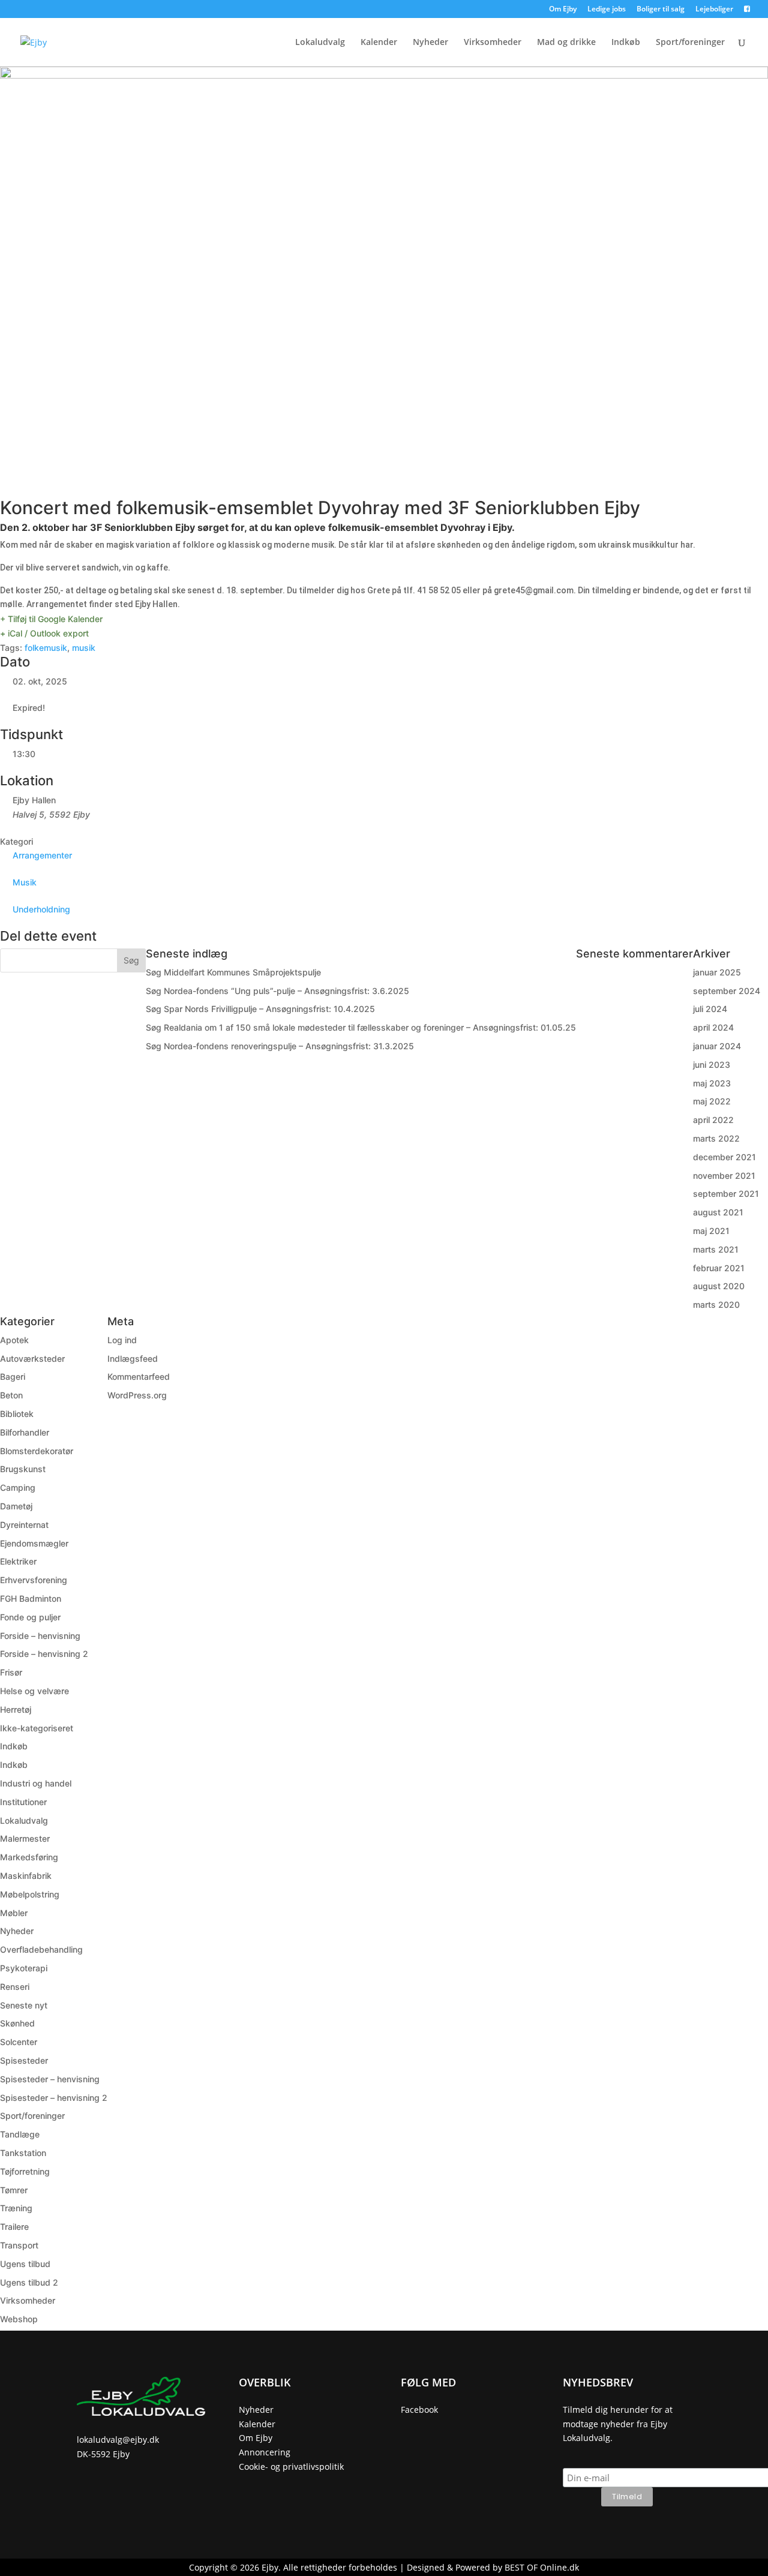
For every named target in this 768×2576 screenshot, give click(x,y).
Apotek (14, 1340)
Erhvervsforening (34, 1580)
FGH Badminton (31, 1598)
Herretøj (16, 1709)
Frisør (11, 1672)
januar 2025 (717, 972)
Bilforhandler (25, 1432)
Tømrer (14, 2190)
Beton (11, 1395)
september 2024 (727, 991)
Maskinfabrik (26, 1876)
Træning (16, 2208)
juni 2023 (712, 1065)
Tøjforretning (25, 2171)
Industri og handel (36, 1783)
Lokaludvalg (320, 43)
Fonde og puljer (30, 1617)
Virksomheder (493, 43)
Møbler (14, 1913)
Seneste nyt (24, 2005)
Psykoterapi (24, 1968)
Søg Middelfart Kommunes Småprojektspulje (233, 972)
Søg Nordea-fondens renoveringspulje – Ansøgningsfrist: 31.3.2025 (280, 1046)
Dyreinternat (24, 1525)
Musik (25, 882)
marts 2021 (716, 1249)
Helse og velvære (34, 1691)
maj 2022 (712, 1101)
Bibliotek (17, 1414)
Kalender (379, 43)
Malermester (25, 1838)
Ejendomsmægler (34, 1543)
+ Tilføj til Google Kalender (51, 619)
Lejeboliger (714, 10)
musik (84, 648)
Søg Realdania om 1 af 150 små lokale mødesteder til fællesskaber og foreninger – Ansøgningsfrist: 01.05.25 (361, 1027)
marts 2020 (716, 1304)
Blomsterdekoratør (37, 1451)
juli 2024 (710, 1009)
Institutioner (23, 1802)
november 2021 (724, 1176)
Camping (18, 1487)
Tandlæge (20, 2134)
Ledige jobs (607, 10)
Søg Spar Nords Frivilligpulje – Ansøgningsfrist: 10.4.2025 (260, 1009)
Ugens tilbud (25, 2264)
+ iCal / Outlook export (44, 633)
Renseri (15, 1987)
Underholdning (41, 909)
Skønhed (17, 2023)
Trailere (14, 2227)
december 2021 (724, 1157)
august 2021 (718, 1212)
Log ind (122, 1340)
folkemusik (46, 648)
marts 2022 (716, 1138)
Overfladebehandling (41, 1949)
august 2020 (719, 1286)
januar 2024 (717, 1046)
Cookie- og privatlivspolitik (291, 2467)
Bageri (13, 1376)
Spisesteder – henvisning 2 (54, 2098)
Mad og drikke (566, 43)
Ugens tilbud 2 (29, 2282)
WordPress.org (137, 1395)
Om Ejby (563, 10)
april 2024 (713, 1027)
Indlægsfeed (133, 1358)
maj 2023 (712, 1083)
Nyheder (430, 43)
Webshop (19, 2319)
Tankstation (23, 2153)
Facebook (419, 2410)
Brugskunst (23, 1469)
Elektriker (18, 1561)
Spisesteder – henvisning (50, 2079)
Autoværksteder (32, 1358)
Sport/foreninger (690, 43)
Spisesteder (24, 2060)
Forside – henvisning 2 (44, 1654)
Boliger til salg (661, 10)
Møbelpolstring (30, 1894)
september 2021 (726, 1194)
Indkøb (626, 43)
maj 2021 (711, 1231)
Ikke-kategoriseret (37, 1728)
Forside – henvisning (40, 1636)
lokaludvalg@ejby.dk (118, 2440)
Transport (19, 2245)
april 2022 (713, 1120)
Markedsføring (29, 1857)
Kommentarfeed (139, 1376)
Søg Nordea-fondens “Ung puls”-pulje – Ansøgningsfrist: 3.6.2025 (277, 991)
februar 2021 (719, 1268)
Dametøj (16, 1506)
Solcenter (19, 2042)
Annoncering (265, 2452)
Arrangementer (42, 855)
